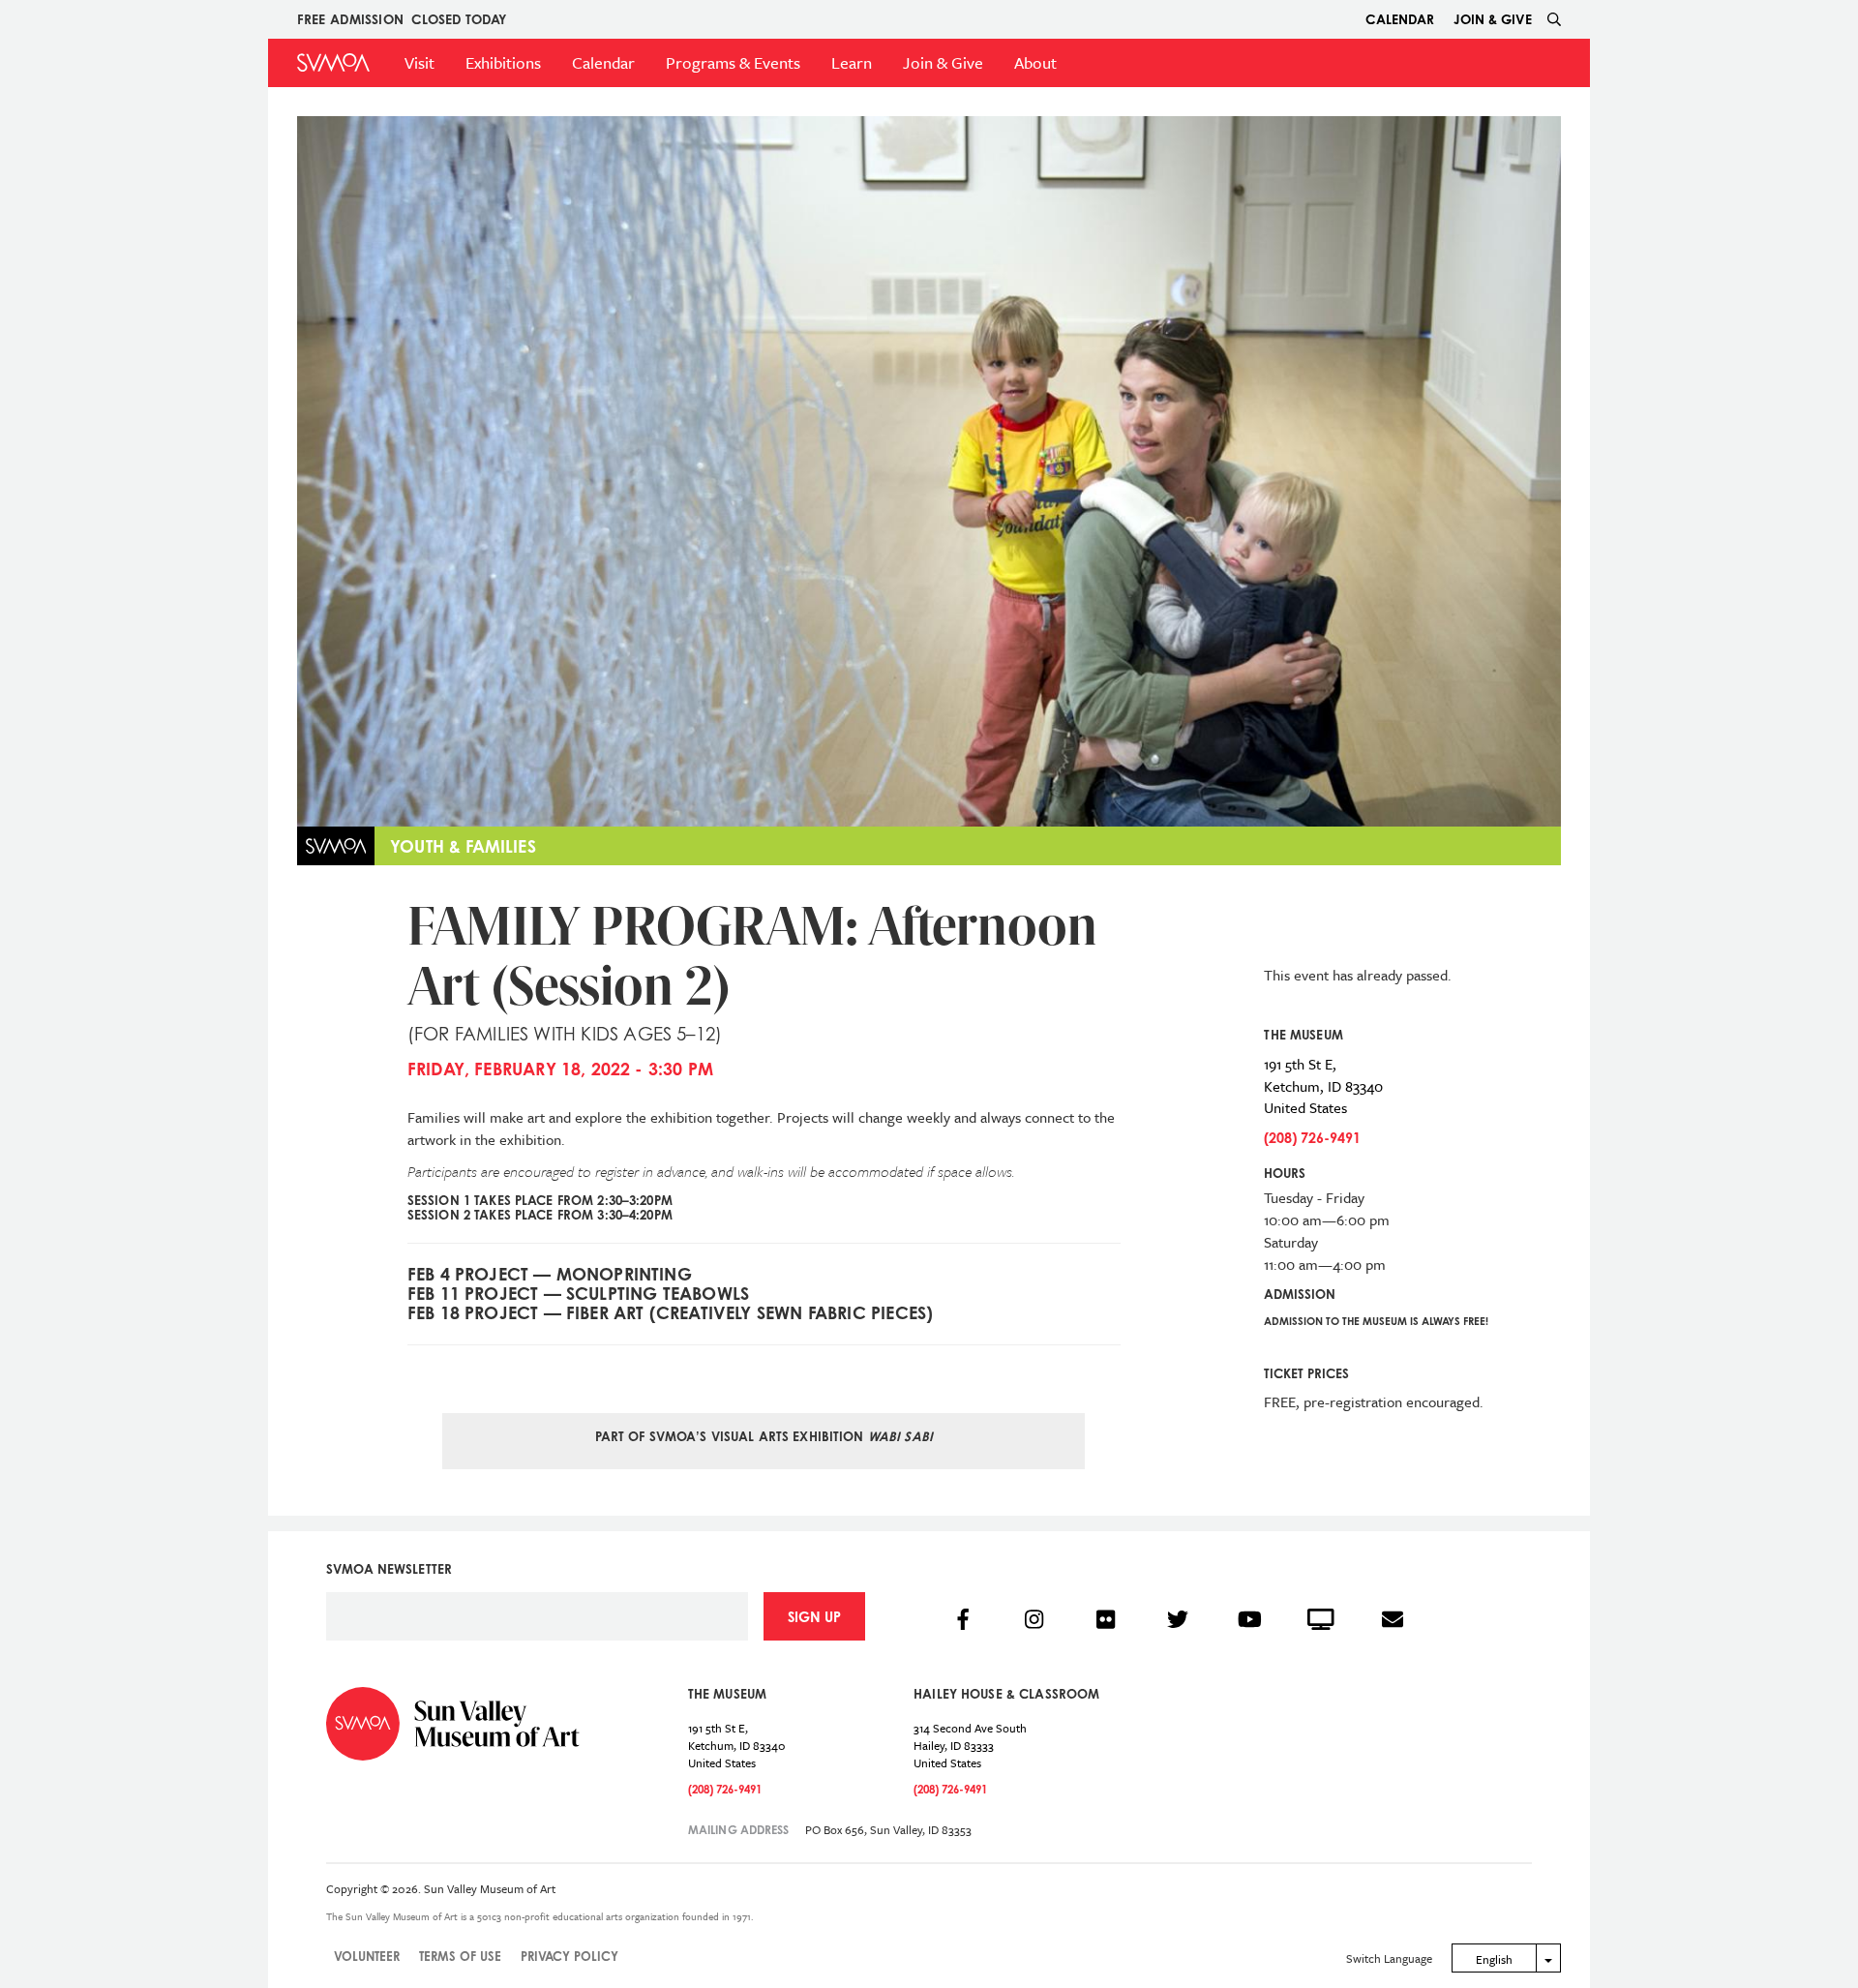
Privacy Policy (569, 1956)
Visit (420, 62)
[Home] (333, 62)
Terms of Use (460, 1956)
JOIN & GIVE (1493, 19)
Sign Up (814, 1617)
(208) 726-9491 (1312, 1138)
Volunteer (367, 1956)
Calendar (1400, 19)
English (1494, 1959)
